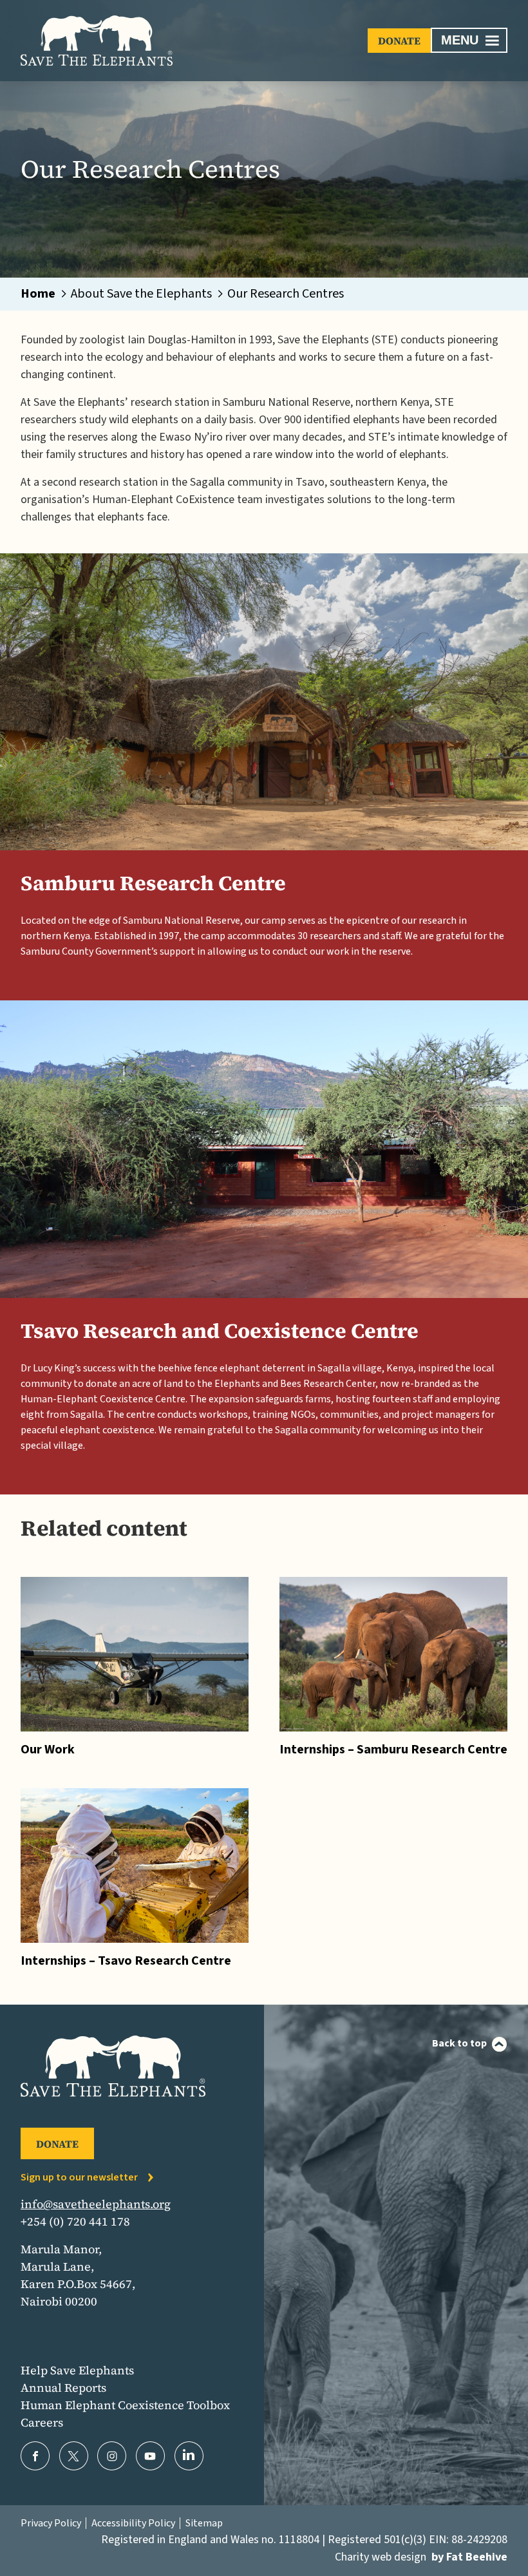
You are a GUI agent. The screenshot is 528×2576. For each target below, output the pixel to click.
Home (38, 294)
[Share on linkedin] (189, 2456)
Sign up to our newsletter (79, 2177)
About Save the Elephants (141, 294)
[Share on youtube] (150, 2456)
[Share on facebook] (35, 2456)
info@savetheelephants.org (96, 2204)
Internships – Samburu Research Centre (393, 1750)
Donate (399, 41)
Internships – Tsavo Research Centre (126, 1961)
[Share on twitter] (74, 2456)
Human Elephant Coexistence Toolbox (125, 2405)
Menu (460, 40)
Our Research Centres (286, 294)
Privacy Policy (51, 2523)
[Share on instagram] (112, 2456)
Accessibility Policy (133, 2523)
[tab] (45, 294)
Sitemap (204, 2523)
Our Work (48, 1750)
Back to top (459, 2043)
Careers (42, 2422)
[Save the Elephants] (97, 41)
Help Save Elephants (77, 2370)
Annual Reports (63, 2388)
